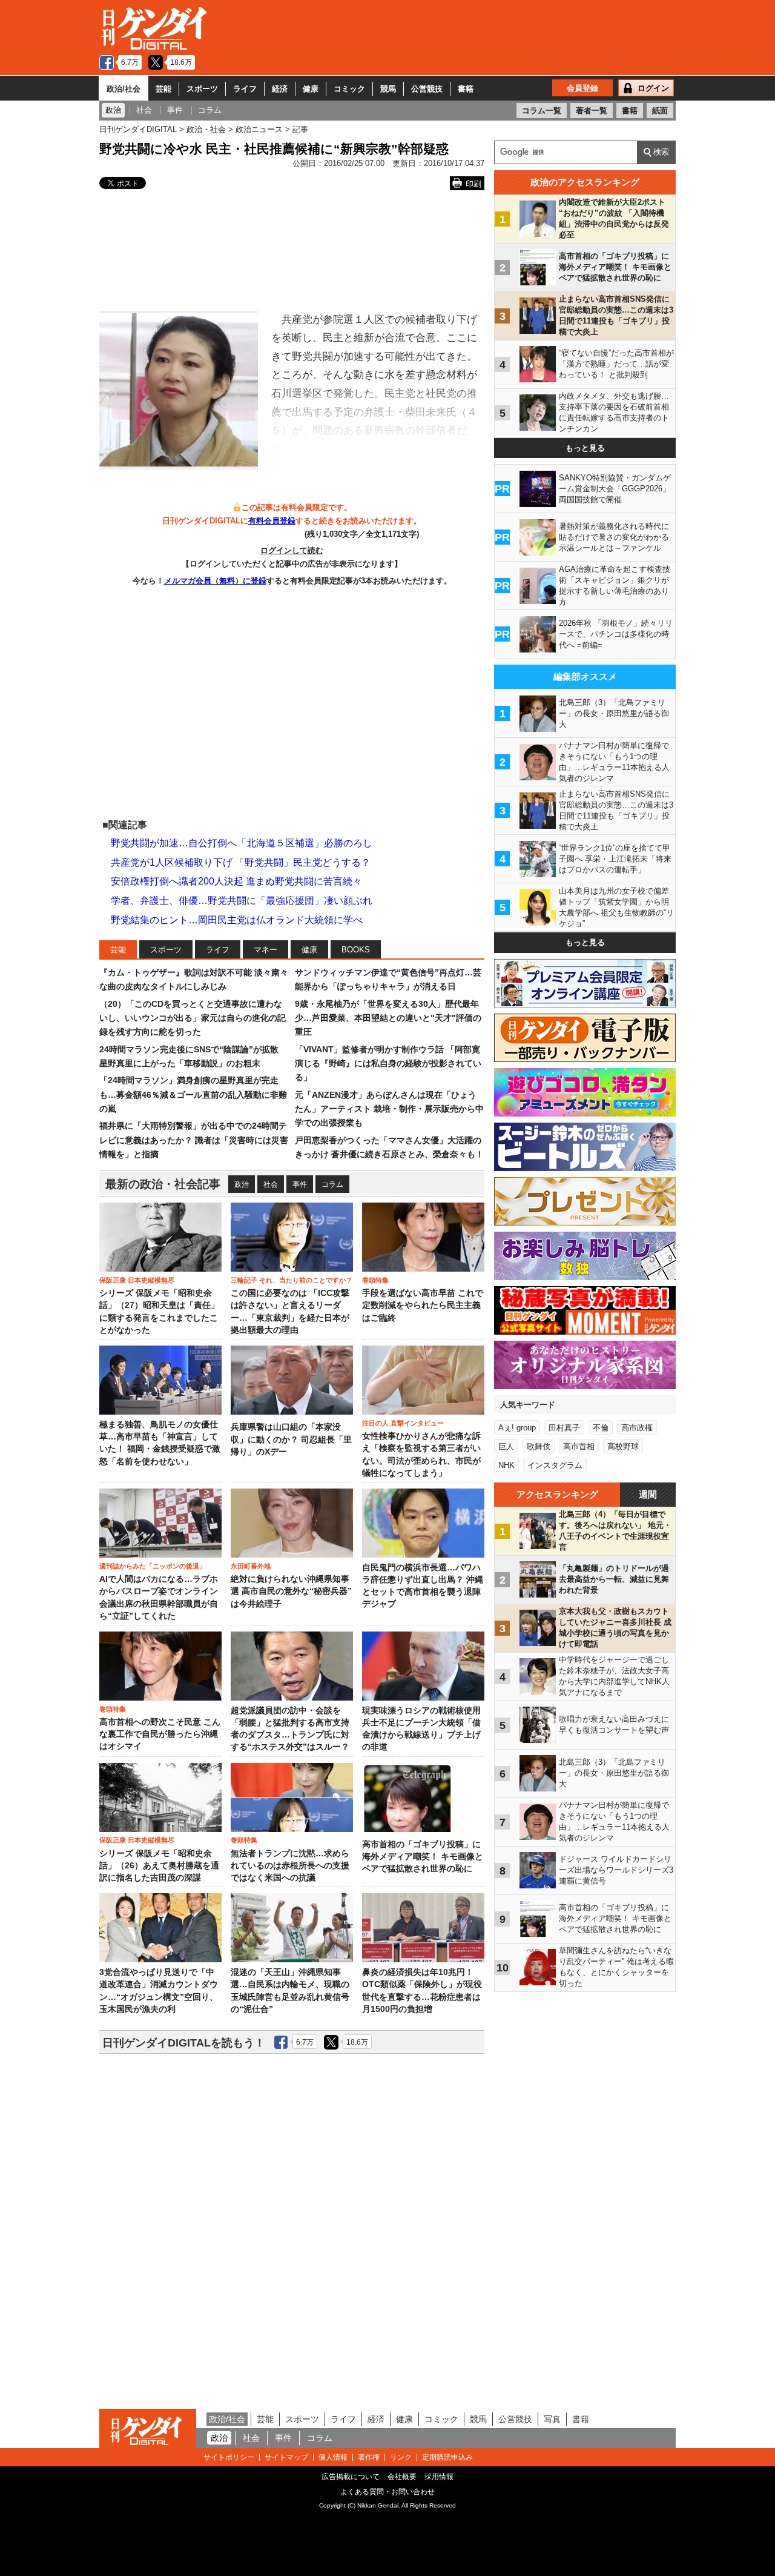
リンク (401, 2457)
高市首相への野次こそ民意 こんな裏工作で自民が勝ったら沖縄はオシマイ (160, 1734)
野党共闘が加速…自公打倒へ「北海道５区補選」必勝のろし (242, 843)
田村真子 (564, 1428)
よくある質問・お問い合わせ (387, 2492)
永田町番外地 (251, 1566)
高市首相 (579, 1446)
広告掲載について (351, 2477)
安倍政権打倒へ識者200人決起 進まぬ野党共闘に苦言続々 (236, 881)
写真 (552, 2419)
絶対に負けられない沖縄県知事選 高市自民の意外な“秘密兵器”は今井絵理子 (291, 1592)
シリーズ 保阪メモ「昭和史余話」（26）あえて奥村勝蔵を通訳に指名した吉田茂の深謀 (159, 1866)
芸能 (163, 89)
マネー (265, 950)
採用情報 (439, 2477)
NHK (506, 1465)
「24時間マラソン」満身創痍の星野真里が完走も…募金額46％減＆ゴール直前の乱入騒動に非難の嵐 (193, 1094)
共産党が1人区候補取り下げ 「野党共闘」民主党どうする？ (241, 862)
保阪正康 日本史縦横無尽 (137, 1280)
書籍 (466, 89)
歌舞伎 (539, 1446)
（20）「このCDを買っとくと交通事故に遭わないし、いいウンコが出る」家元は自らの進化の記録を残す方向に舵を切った (193, 1018)
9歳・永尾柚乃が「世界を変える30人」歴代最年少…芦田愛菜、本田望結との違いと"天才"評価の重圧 (388, 1018)
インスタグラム (555, 1465)
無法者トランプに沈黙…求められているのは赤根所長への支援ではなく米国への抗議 (290, 1866)
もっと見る (585, 448)
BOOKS (356, 950)
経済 (280, 89)
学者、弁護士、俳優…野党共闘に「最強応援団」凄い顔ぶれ (242, 901)
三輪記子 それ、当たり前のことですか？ (292, 1280)
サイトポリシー (229, 2457)
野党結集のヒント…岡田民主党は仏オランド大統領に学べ (237, 920)
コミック (349, 89)
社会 (271, 1184)
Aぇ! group (517, 1428)
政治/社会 (124, 89)
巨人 (506, 1446)
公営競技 (427, 89)
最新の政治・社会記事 (163, 1184)
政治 (242, 1184)
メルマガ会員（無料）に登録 (215, 581)
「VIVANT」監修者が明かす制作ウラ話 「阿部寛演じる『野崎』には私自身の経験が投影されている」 (388, 1064)
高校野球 (623, 1446)
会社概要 (402, 2477)
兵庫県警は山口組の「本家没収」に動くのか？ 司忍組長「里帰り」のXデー (291, 1439)
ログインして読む (292, 550)
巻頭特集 (375, 1280)
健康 (311, 89)
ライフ (245, 89)
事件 (300, 1184)
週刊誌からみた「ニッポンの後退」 (153, 1566)
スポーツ (202, 89)
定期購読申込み (447, 2457)
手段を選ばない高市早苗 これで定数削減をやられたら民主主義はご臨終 (423, 1306)
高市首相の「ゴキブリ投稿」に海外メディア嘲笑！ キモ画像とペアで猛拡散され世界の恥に (423, 1857)
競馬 (388, 89)
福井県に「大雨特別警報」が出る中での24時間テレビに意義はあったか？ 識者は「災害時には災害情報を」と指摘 (194, 1140)
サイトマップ (286, 2457)
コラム (332, 1184)
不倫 (601, 1428)
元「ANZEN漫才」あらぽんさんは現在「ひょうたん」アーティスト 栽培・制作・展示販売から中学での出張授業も (389, 1109)
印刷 (473, 184)
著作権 (369, 2457)
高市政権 (637, 1428)
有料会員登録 (272, 521)
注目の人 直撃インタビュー (403, 1423)
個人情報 (333, 2457)
